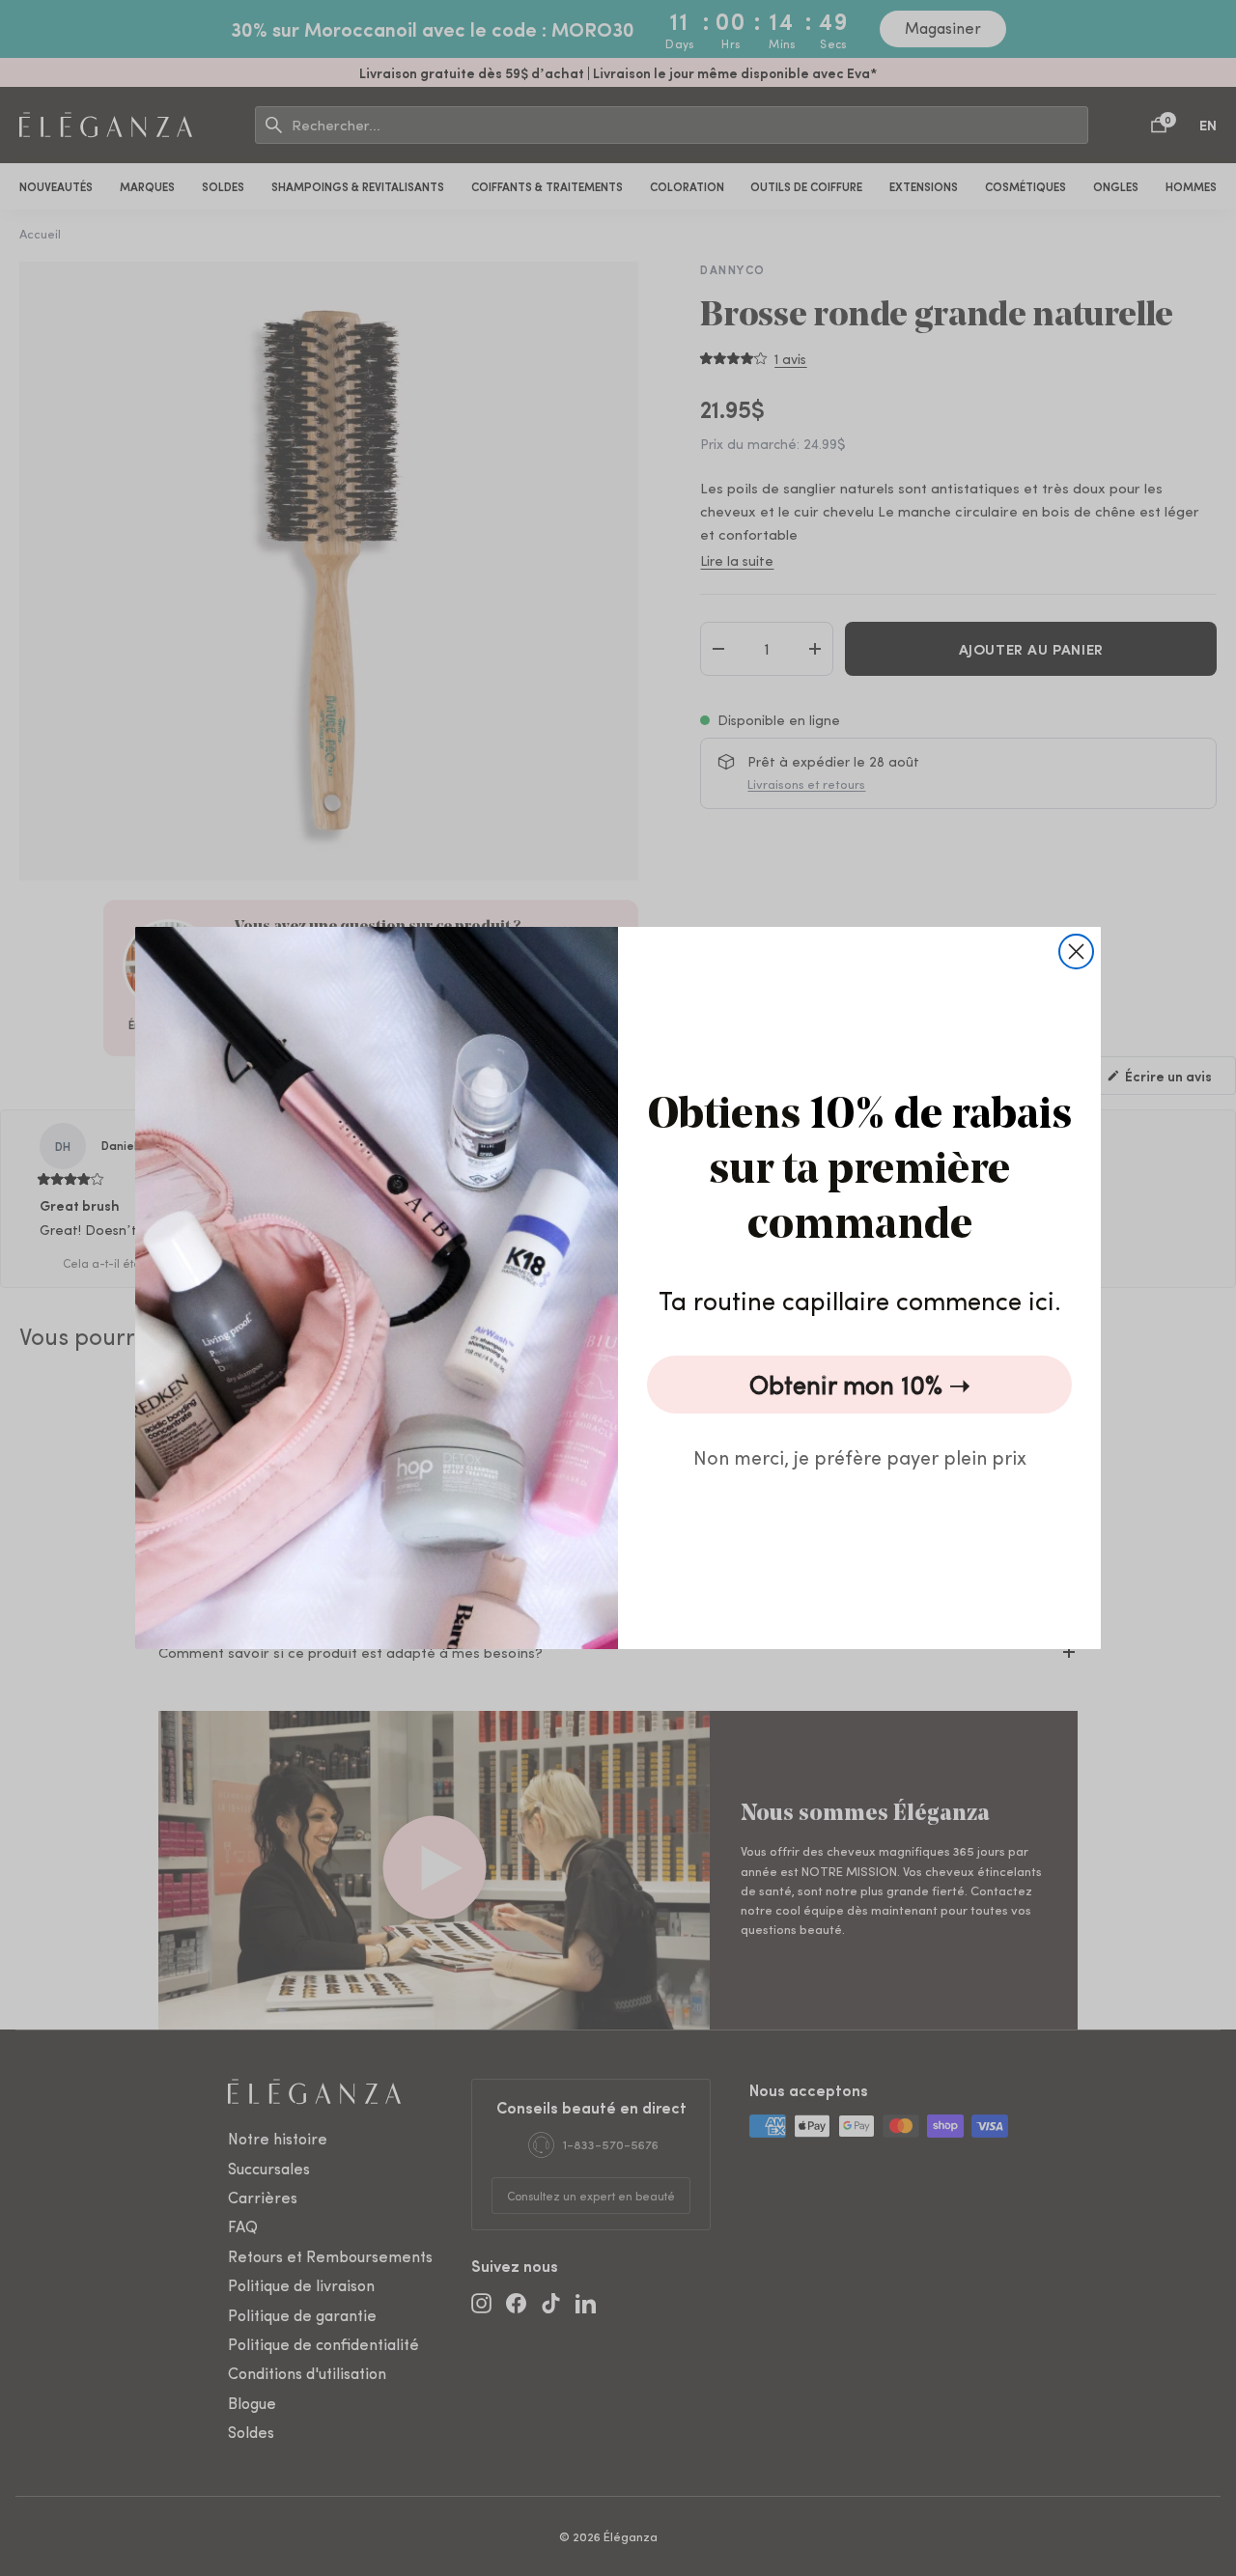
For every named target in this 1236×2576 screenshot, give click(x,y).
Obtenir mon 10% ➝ (860, 1384)
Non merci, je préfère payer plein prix (860, 1456)
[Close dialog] (1076, 952)
